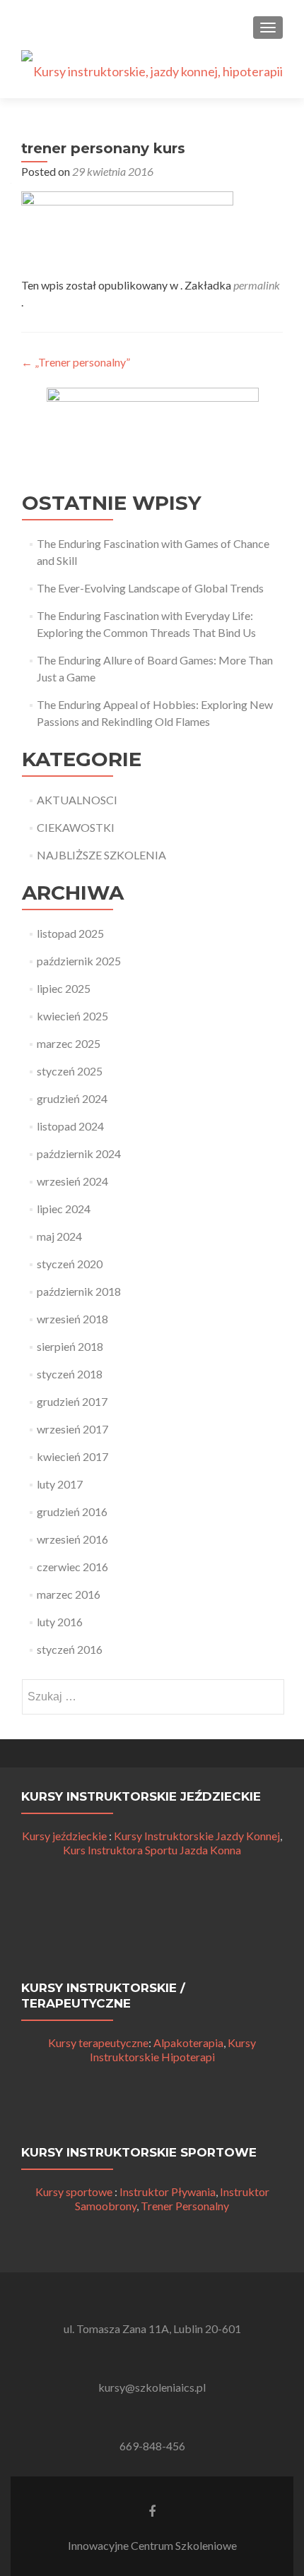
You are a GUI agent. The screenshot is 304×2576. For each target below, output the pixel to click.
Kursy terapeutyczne (98, 2043)
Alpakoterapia (188, 2043)
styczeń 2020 (70, 1264)
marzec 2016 (69, 1594)
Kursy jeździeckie (64, 1836)
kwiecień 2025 (72, 1016)
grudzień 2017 (72, 1401)
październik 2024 (79, 1153)
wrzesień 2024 (72, 1181)
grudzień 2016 (72, 1511)
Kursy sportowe (74, 2192)
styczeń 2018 (70, 1374)
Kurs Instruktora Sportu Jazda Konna (152, 1850)
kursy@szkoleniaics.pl (152, 2387)
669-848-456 (152, 2446)
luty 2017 (60, 1484)
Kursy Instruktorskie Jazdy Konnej (197, 1836)
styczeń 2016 (70, 1649)
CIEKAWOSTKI (76, 827)
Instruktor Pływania (168, 2192)
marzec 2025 (69, 1043)
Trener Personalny (185, 2206)
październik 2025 (79, 961)
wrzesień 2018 (72, 1319)
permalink (257, 285)
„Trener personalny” (76, 362)
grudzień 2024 (72, 1098)
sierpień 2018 (70, 1346)
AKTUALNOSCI (77, 800)
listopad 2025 (70, 933)
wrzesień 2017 (72, 1429)
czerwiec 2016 (72, 1567)
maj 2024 (59, 1236)
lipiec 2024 (64, 1209)
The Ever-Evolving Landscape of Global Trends (150, 588)
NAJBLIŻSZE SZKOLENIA (101, 855)
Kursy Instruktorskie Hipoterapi (173, 2050)
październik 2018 (79, 1291)
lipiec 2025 (64, 988)
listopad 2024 (70, 1126)
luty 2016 (60, 1622)
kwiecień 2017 (72, 1456)
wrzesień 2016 (72, 1539)
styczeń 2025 (70, 1071)
